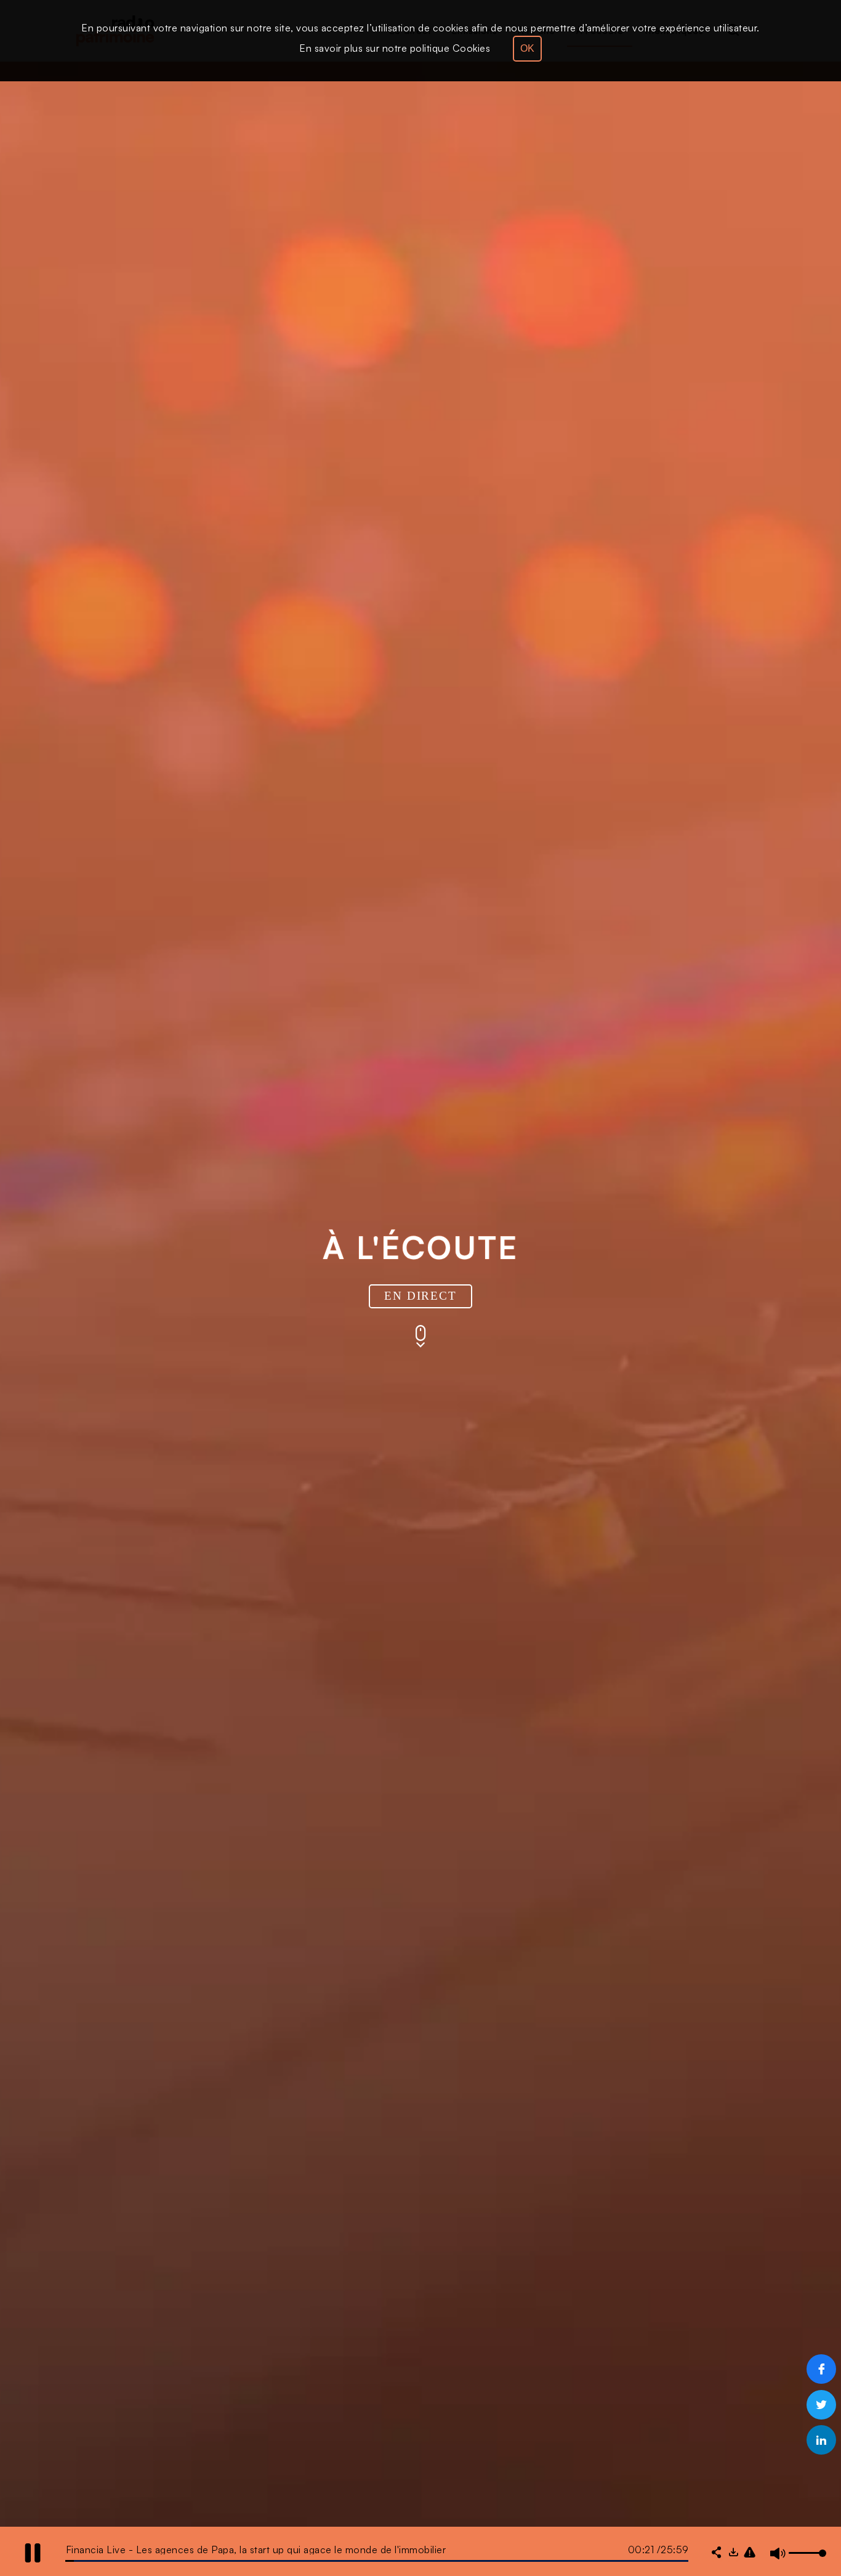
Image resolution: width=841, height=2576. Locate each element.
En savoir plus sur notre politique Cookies (395, 48)
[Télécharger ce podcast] (733, 2553)
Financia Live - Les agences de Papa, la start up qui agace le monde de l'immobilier (256, 2550)
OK (527, 48)
